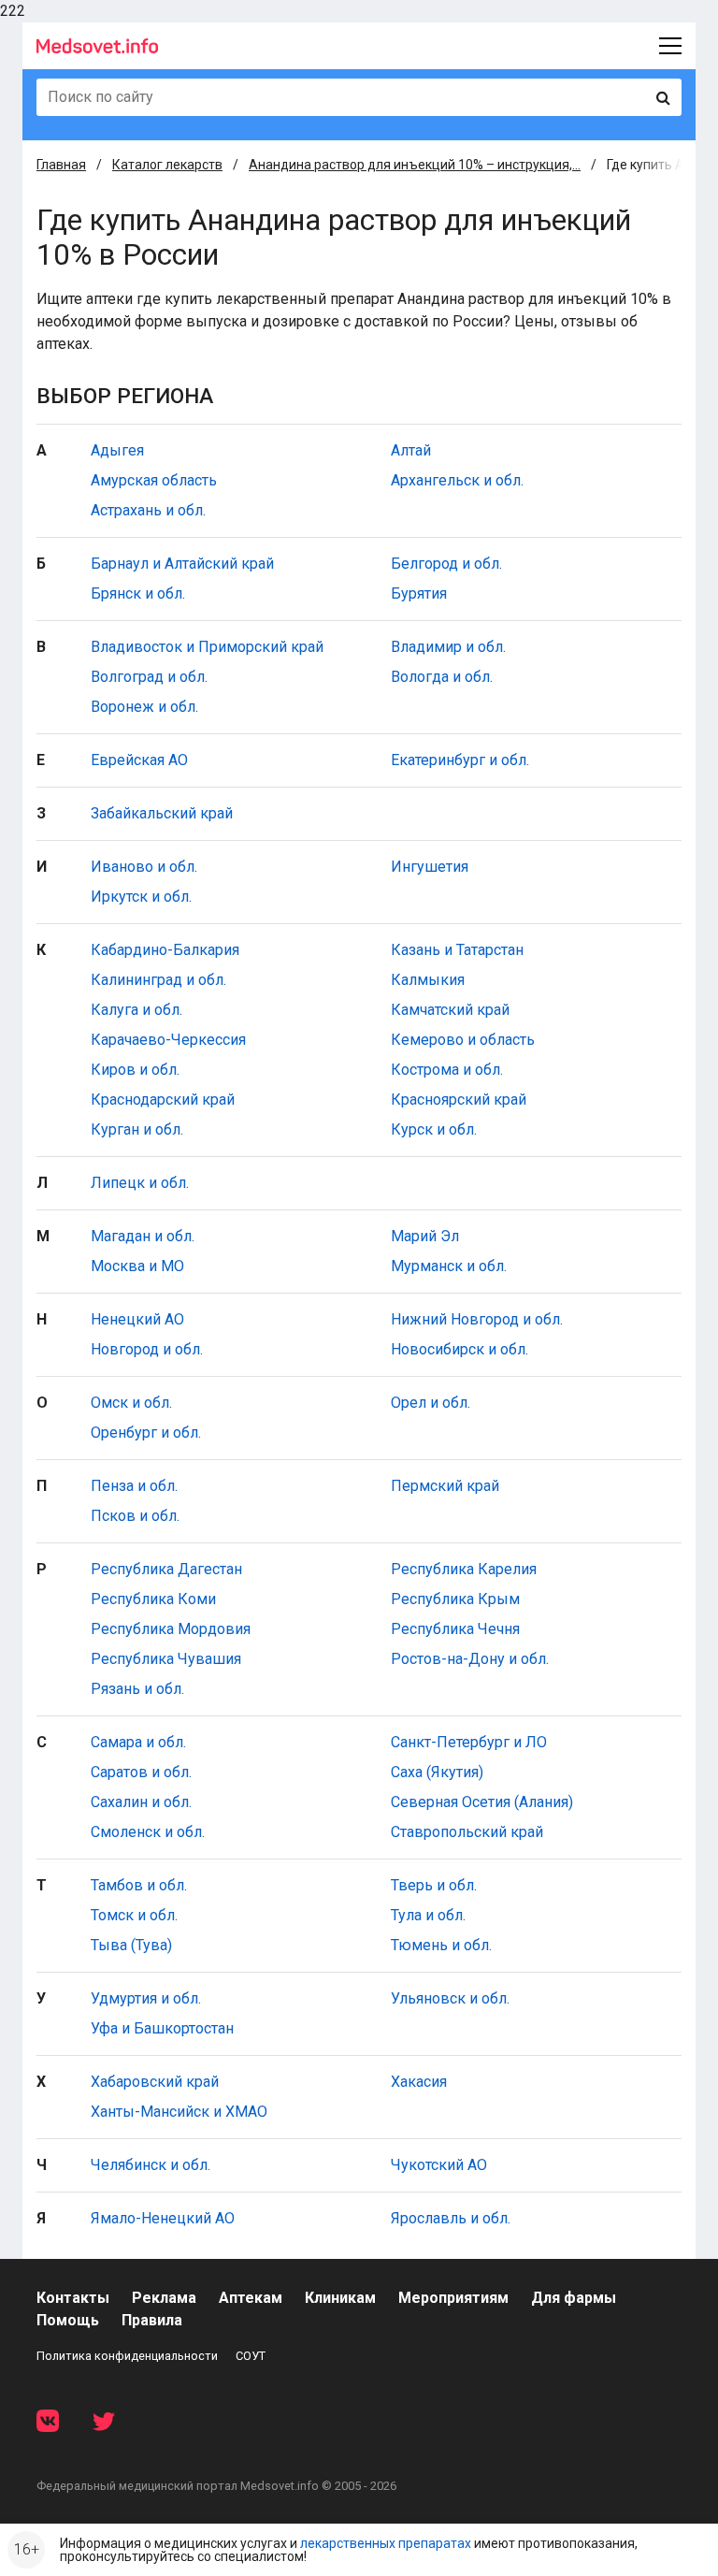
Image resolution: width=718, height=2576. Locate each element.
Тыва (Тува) (131, 1945)
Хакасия (419, 2082)
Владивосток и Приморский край (207, 647)
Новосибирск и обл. (460, 1349)
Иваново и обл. (144, 867)
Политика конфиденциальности (127, 2356)
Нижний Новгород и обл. (477, 1319)
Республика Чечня (455, 1629)
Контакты (73, 2298)
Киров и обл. (135, 1070)
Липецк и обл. (140, 1183)
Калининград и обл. (158, 980)
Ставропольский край (467, 1832)
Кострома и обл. (447, 1070)
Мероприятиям (453, 2298)
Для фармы (574, 2298)
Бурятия (419, 593)
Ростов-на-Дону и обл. (470, 1659)
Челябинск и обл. (151, 2165)
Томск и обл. (134, 1915)
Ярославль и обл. (451, 2218)
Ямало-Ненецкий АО (163, 2218)
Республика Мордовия (171, 1629)
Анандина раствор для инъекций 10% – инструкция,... (415, 165)
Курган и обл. (137, 1129)
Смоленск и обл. (148, 1832)
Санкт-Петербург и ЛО (469, 1742)
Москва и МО (137, 1266)
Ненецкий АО (137, 1319)
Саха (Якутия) (437, 1772)
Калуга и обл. (136, 1010)
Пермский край (445, 1486)
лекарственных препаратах (386, 2543)
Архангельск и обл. (457, 480)
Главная (61, 165)
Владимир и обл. (448, 647)
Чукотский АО (439, 2165)
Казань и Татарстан (457, 950)
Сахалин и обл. (141, 1802)
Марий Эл (425, 1236)
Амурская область (154, 480)
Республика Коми (153, 1599)
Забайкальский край (162, 813)
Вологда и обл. (442, 677)
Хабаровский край (155, 2082)
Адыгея (117, 450)
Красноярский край (459, 1100)
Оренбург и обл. (146, 1433)
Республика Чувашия (166, 1659)
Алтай (411, 450)
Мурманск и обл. (449, 1266)
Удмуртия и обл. (146, 1998)
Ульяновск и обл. (450, 1998)
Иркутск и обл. (141, 897)
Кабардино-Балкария (165, 950)
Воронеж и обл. (144, 707)
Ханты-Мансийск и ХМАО (179, 2112)
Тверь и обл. (434, 1885)
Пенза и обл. (134, 1486)
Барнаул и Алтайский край (182, 564)
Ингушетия (430, 867)
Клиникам (340, 2298)
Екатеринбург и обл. (460, 760)
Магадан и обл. (143, 1236)
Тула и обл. (428, 1915)
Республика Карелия (464, 1569)
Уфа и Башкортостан (162, 2028)
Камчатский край (450, 1010)
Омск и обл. (131, 1403)
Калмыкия (428, 980)
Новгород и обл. (147, 1349)
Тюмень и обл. (441, 1945)
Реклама (164, 2298)
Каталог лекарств (167, 165)
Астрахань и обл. (148, 510)
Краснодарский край (163, 1100)
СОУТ (251, 2356)
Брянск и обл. (138, 593)
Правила (152, 2320)
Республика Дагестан (166, 1569)
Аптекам (251, 2298)
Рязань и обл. (137, 1689)
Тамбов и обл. (139, 1885)
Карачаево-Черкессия (168, 1040)
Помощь (68, 2320)
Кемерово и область (463, 1040)
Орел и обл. (431, 1403)
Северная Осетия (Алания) (482, 1802)
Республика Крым (455, 1599)
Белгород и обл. (446, 564)
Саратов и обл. (141, 1772)
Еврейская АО (139, 760)
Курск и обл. (434, 1129)
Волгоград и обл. (149, 677)
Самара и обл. (138, 1742)
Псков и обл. (135, 1516)
